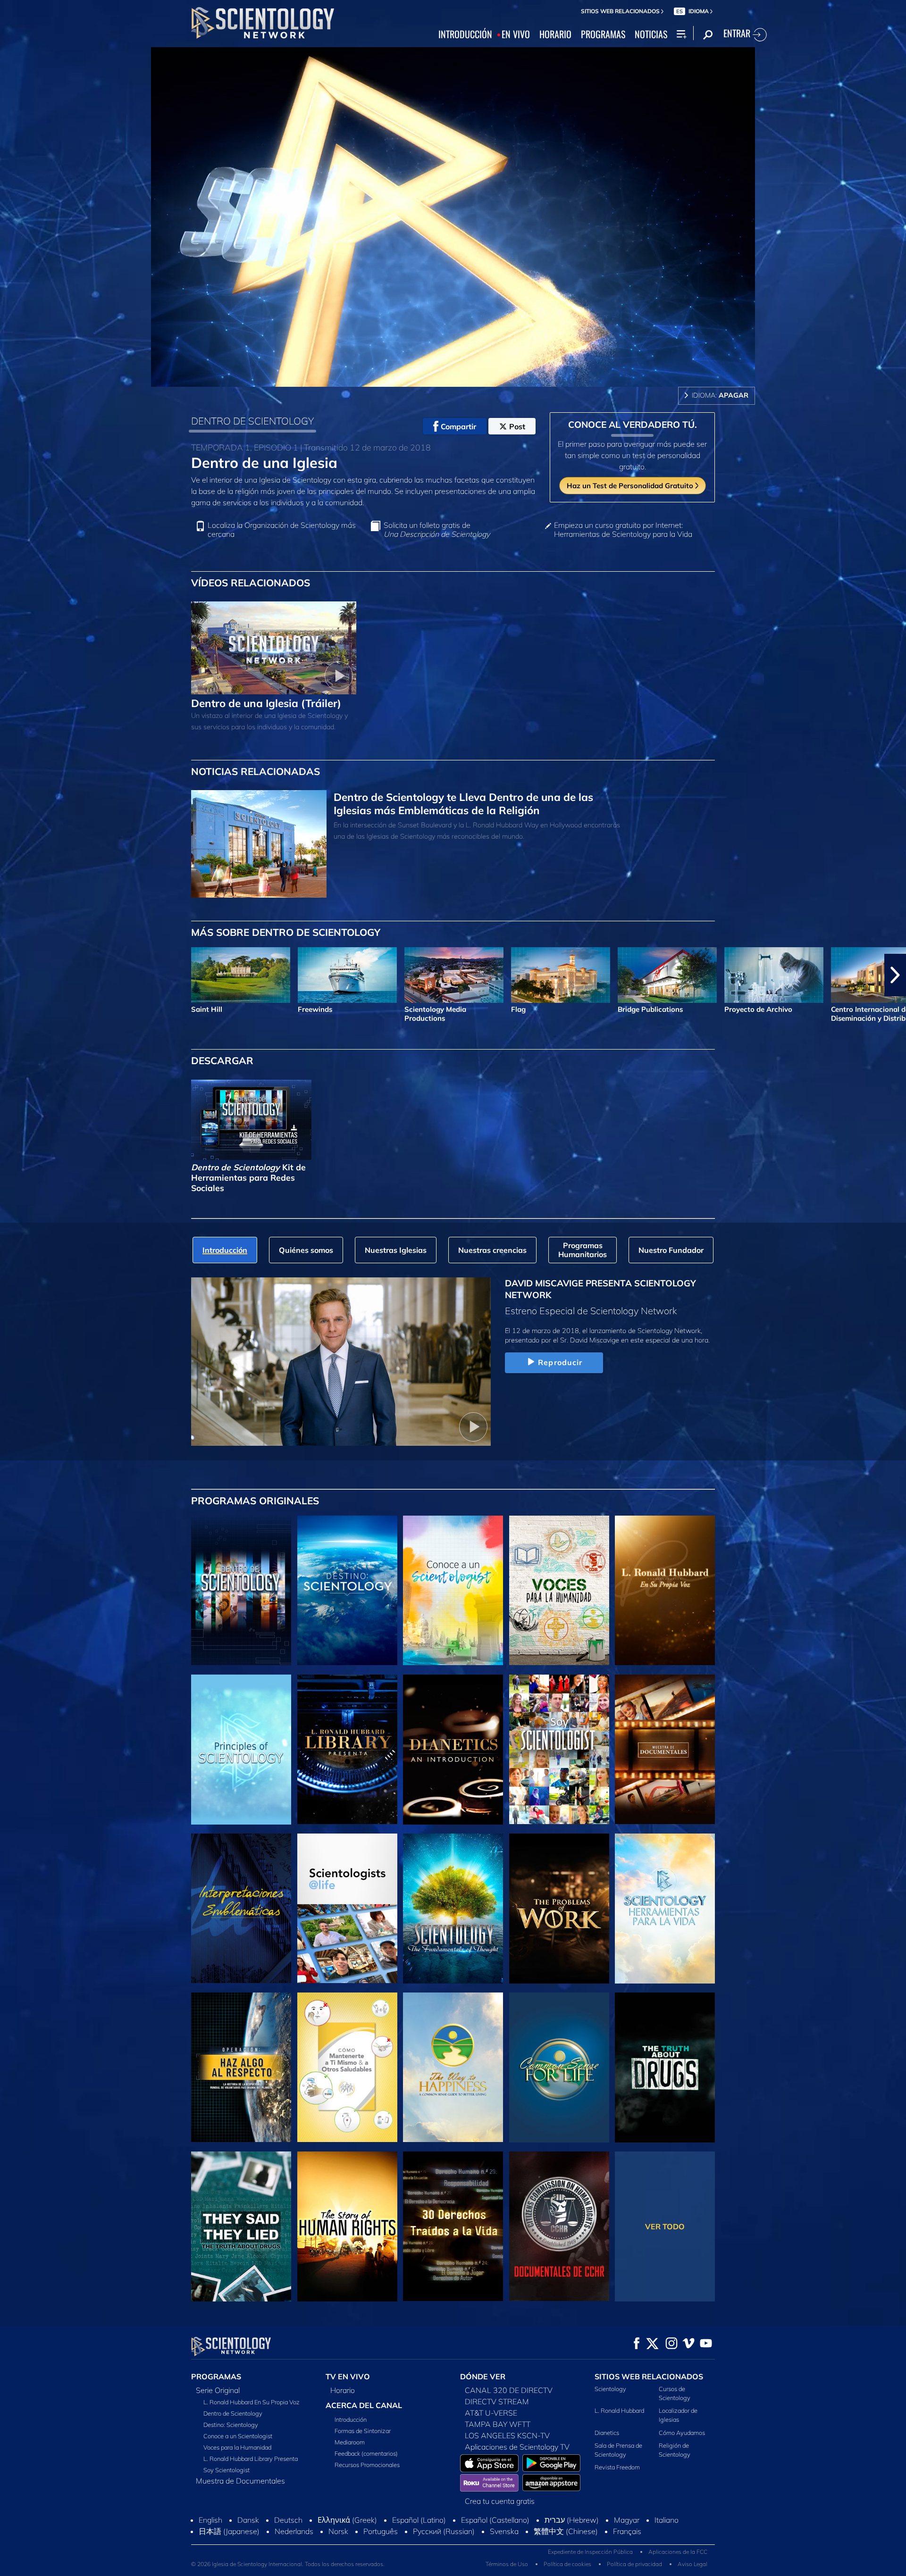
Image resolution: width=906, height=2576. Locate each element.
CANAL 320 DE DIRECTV (509, 2390)
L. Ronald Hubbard (619, 2410)
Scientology (610, 2389)
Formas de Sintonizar (363, 2431)
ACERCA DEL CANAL (364, 2405)
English (210, 2520)
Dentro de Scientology (233, 2413)
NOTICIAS (651, 34)
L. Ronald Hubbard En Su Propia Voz (252, 2402)
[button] (11, 975)
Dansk (248, 2520)
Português (381, 2531)
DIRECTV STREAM (497, 2401)
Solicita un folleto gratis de (437, 530)
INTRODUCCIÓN (465, 34)
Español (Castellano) (495, 2520)
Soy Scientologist (226, 2470)
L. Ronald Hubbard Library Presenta (251, 2459)
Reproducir (560, 1362)
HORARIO (555, 34)
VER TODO (665, 2226)
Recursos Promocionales (367, 2465)
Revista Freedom (617, 2467)
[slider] (474, 378)
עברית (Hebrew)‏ (572, 2520)
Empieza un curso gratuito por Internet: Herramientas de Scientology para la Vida (623, 530)
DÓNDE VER (483, 2376)
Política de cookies (567, 2564)
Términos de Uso (507, 2564)
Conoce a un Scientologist (238, 2436)
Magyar (627, 2520)
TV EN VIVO (348, 2376)
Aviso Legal (692, 2564)
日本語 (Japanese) (229, 2531)
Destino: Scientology (231, 2425)
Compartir (458, 426)
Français (627, 2531)
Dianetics (607, 2433)
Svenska (504, 2531)
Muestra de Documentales (240, 2481)
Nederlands (294, 2531)
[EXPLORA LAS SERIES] (241, 1591)
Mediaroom (350, 2442)
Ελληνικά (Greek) (347, 2520)
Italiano (667, 2520)
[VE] (241, 1750)
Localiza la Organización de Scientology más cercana (282, 530)
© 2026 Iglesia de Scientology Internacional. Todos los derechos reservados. (288, 2564)
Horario (343, 2390)
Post (517, 426)
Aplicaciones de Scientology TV (517, 2447)
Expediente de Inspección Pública (590, 2552)
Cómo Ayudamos (682, 2433)
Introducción (351, 2419)
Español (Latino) (419, 2520)
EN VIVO (516, 34)
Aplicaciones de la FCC (678, 2552)
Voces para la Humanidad (237, 2447)
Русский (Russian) (444, 2531)
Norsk (338, 2531)
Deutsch (288, 2520)
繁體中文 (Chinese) (566, 2531)
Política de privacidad (634, 2564)
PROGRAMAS (603, 34)
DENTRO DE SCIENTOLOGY (252, 421)
